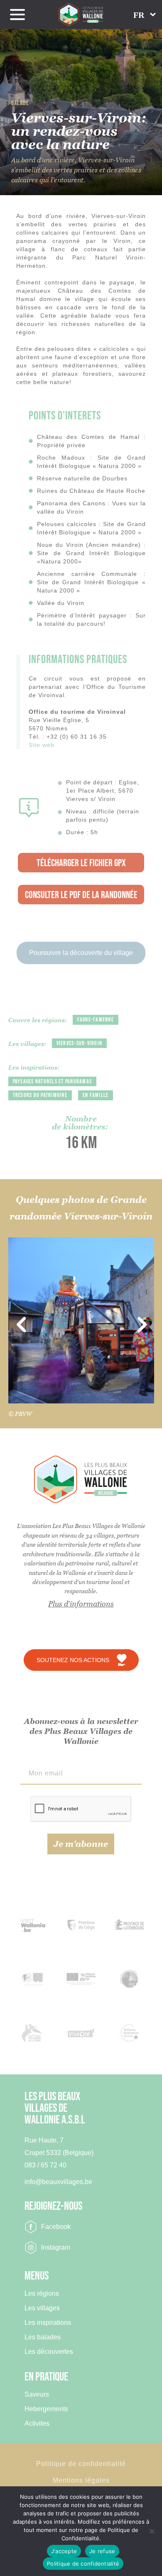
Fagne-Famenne (96, 1020)
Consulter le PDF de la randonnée (81, 895)
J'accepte (64, 2551)
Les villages (42, 2308)
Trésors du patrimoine (40, 1095)
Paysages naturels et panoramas (53, 1081)
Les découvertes (49, 2352)
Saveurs (37, 2395)
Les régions (42, 2294)
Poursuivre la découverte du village (81, 953)
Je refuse (102, 2551)
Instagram (56, 2247)
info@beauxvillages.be (58, 2182)
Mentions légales (81, 2480)
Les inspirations (48, 2323)
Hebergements (46, 2409)
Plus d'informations (81, 1604)
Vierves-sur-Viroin (80, 1043)
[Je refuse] (152, 2531)
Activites (37, 2424)
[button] (145, 15)
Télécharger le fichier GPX (81, 863)
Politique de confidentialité (81, 2464)
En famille (96, 1095)
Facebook (56, 2227)
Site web (42, 745)
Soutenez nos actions (73, 1660)
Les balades (43, 2337)
